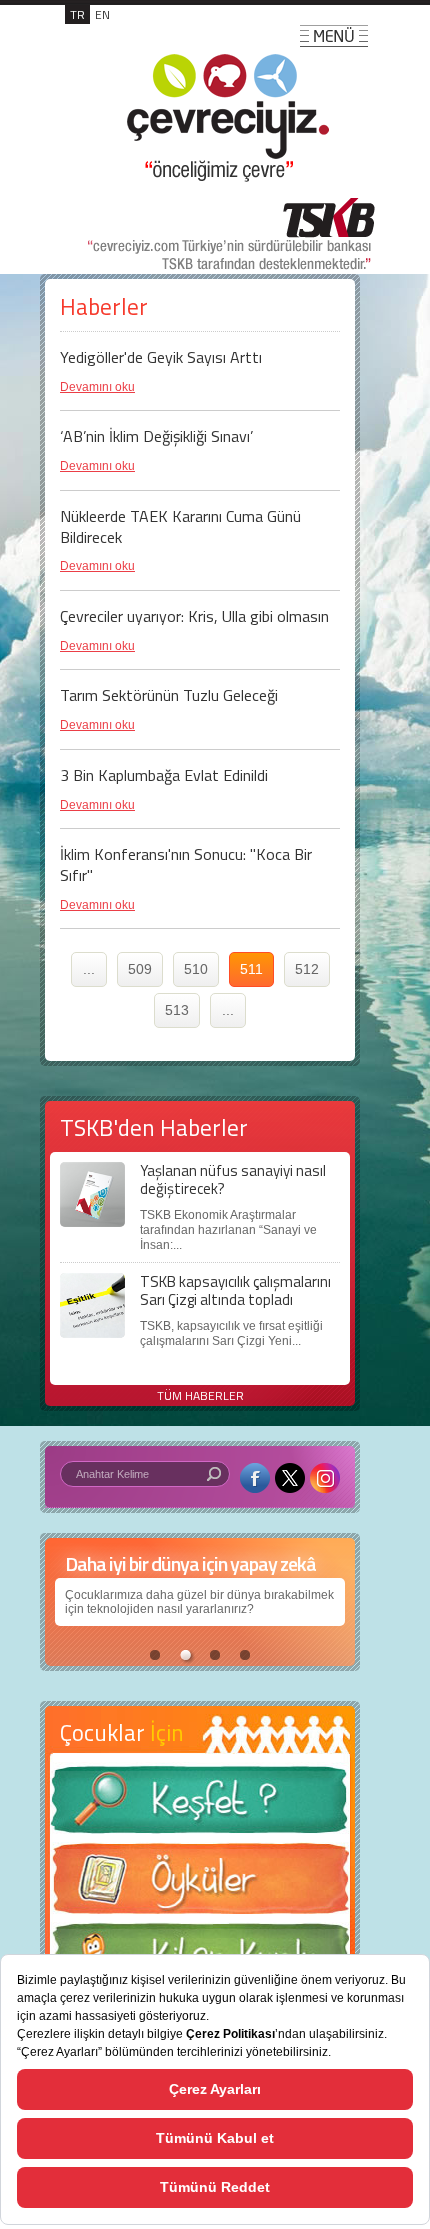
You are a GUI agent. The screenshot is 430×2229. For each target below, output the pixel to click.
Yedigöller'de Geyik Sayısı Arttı (161, 357)
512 (307, 969)
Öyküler (200, 1885)
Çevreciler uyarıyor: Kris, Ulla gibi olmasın (194, 616)
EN (102, 14)
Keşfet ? (200, 1805)
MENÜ (334, 36)
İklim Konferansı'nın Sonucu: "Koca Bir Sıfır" (186, 864)
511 (251, 969)
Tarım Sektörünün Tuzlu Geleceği (169, 695)
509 (140, 969)
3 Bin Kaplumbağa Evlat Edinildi (164, 775)
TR (77, 14)
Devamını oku (97, 387)
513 (177, 1010)
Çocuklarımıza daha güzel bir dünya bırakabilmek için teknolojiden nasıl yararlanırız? (199, 1602)
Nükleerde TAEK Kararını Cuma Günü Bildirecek (180, 526)
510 (196, 969)
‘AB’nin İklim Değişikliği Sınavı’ (156, 436)
